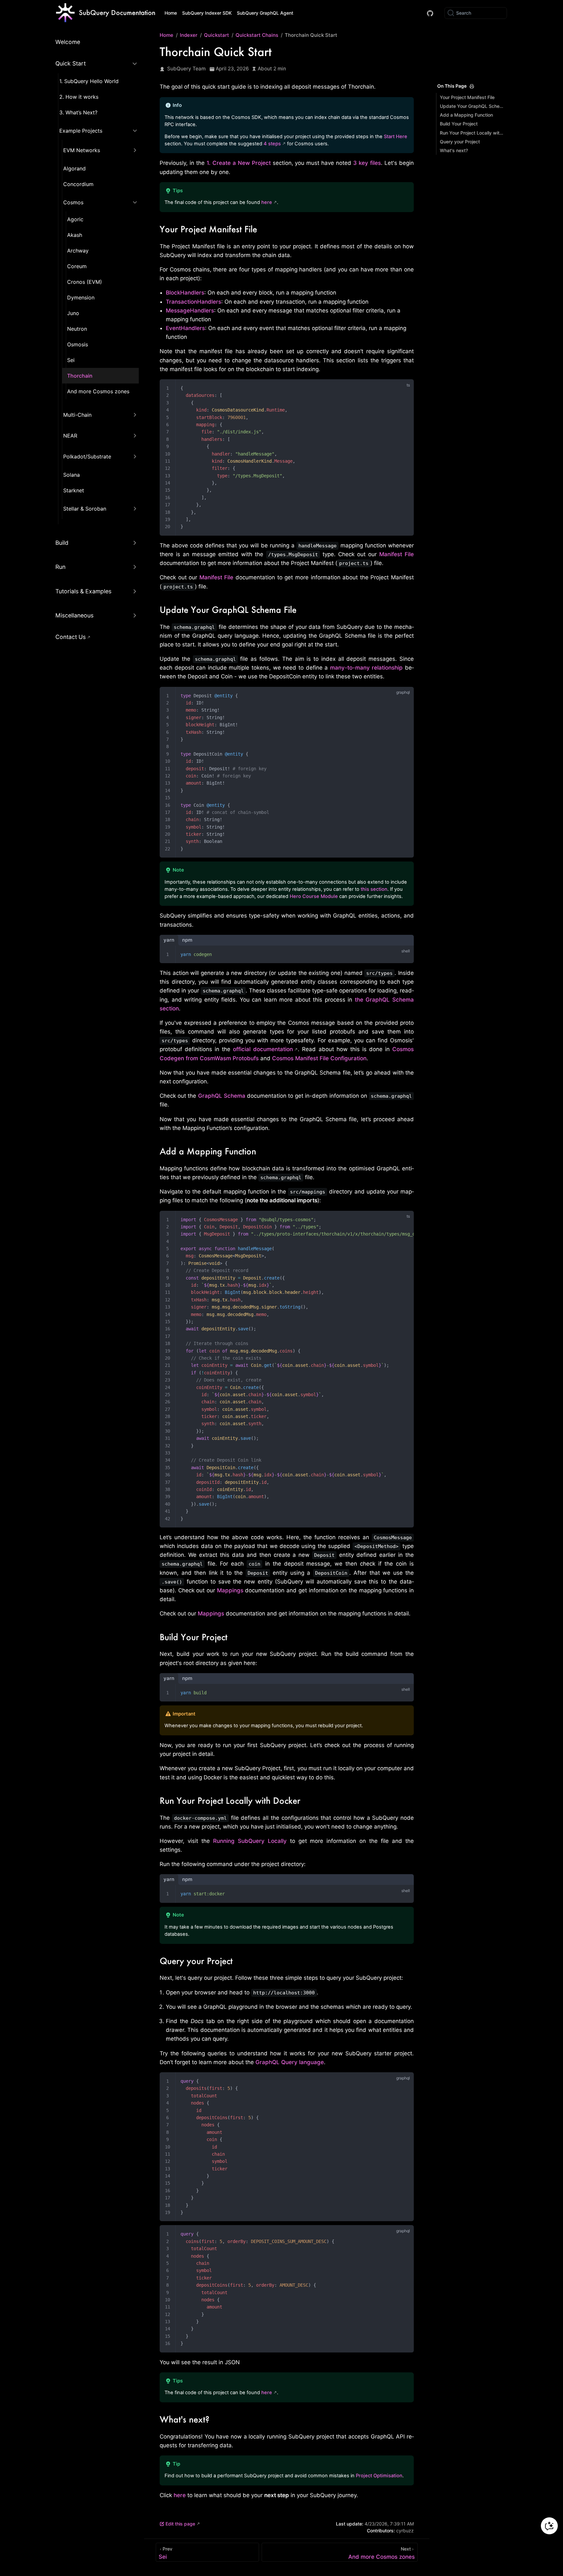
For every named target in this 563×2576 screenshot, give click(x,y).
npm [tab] (187, 940)
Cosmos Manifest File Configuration (319, 1058)
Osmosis (78, 344)
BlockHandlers (185, 293)
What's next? (454, 150)
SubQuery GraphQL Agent (265, 13)
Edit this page (180, 2524)
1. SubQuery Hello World (89, 81)
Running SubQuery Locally (250, 1841)
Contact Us (71, 637)
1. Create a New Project (239, 163)
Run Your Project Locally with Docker (472, 133)
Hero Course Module (314, 896)
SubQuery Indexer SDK (207, 13)
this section (374, 889)
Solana (72, 475)
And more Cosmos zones (98, 391)
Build (62, 543)
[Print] (472, 86)
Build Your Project (459, 124)
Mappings (230, 1590)
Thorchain (80, 376)
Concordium (78, 184)
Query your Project (460, 142)
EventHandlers (185, 328)
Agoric (75, 219)
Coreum (77, 266)
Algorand (74, 168)
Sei (71, 360)
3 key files (367, 163)
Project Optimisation (379, 2476)
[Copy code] (405, 389)
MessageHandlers (190, 311)
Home (171, 13)
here (267, 202)
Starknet (74, 490)
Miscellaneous (74, 615)
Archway (78, 251)
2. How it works (79, 97)
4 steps (272, 144)
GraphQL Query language (290, 2062)
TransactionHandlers (194, 302)
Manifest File (397, 554)
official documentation (263, 1049)
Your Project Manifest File (467, 97)
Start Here (396, 137)
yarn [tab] (169, 940)
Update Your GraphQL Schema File (472, 106)
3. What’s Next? (78, 112)
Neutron (77, 329)
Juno (73, 313)
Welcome (68, 42)
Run (60, 567)
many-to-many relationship (367, 668)
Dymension (81, 297)
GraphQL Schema (222, 1096)
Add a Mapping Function (466, 115)
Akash (75, 235)
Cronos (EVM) (85, 282)
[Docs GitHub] (430, 13)
